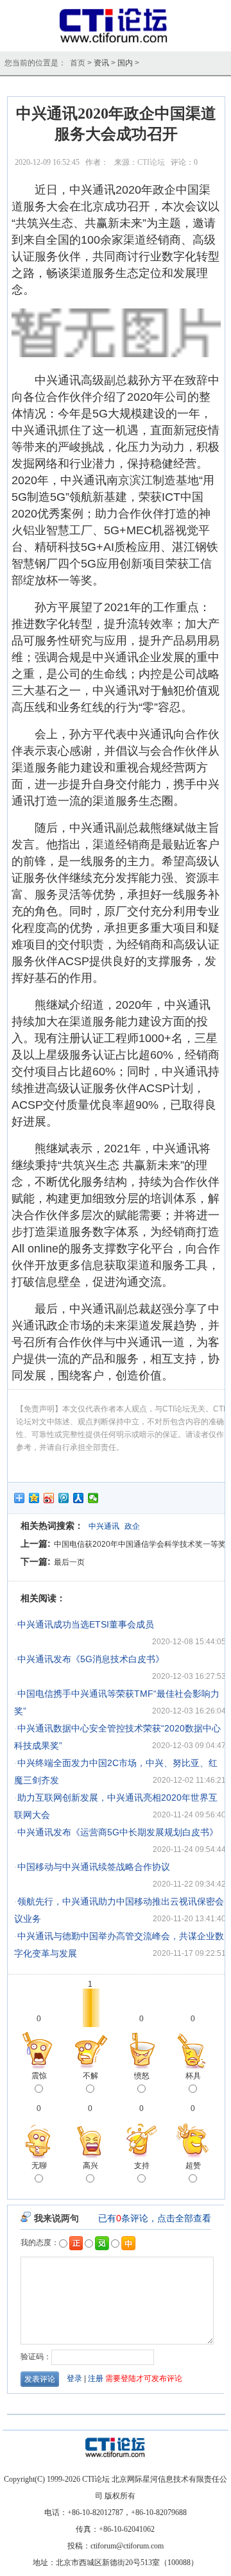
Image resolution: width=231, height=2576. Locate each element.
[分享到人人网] (79, 1498)
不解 (90, 2076)
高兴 (90, 2166)
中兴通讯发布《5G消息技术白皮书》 (91, 1659)
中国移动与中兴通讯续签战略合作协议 (94, 1867)
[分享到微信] (93, 1498)
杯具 (193, 2076)
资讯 (101, 63)
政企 (132, 1526)
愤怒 (142, 2076)
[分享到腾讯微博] (64, 1498)
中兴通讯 (104, 1526)
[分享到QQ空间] (34, 1498)
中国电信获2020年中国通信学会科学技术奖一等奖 (140, 1544)
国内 (125, 63)
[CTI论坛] (116, 42)
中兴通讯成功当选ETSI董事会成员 (86, 1624)
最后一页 (69, 1562)
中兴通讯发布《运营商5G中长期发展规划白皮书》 (118, 1832)
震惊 (39, 2076)
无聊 (39, 2166)
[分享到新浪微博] (49, 1498)
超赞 (193, 2166)
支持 (142, 2166)
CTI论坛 (151, 162)
